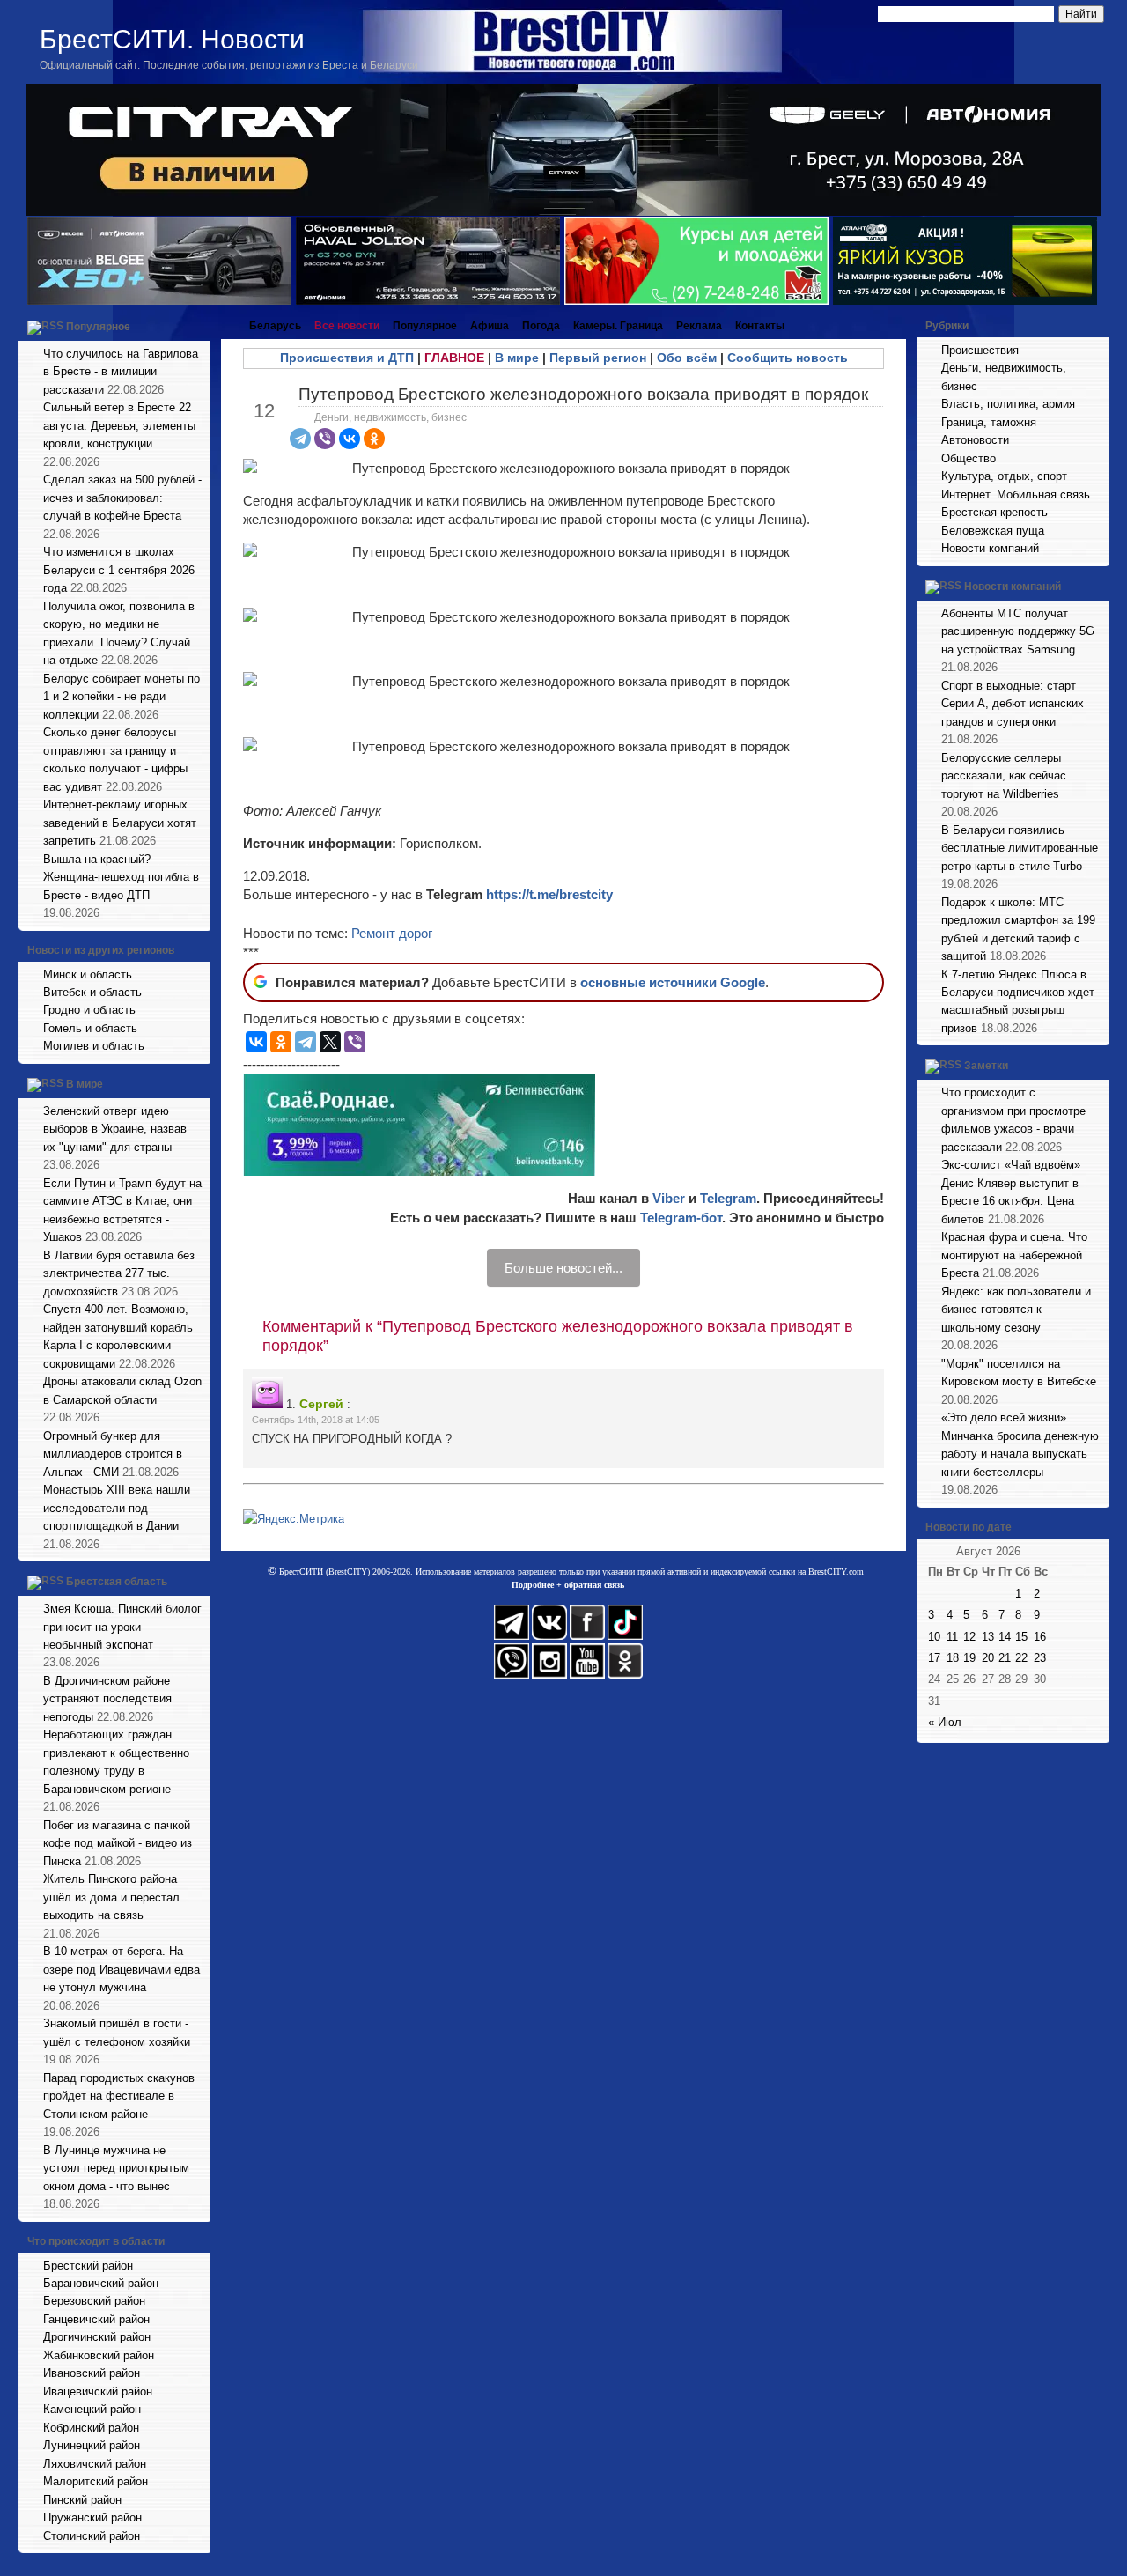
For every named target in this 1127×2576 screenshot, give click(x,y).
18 (953, 1658)
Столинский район (92, 2536)
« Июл (945, 1722)
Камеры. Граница (618, 326)
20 (988, 1658)
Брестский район (88, 2266)
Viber (669, 1198)
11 (952, 1637)
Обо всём (687, 358)
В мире (85, 1084)
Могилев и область (94, 1046)
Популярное (98, 327)
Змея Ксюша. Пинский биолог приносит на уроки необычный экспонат (122, 1627)
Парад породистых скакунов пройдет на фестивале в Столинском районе (119, 2096)
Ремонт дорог (392, 933)
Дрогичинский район (97, 2337)
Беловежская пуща (993, 531)
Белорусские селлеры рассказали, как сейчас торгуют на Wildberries (1004, 776)
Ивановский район (92, 2373)
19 (969, 1658)
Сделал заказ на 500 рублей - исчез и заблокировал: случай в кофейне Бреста (122, 498)
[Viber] (325, 439)
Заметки (986, 1067)
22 (1021, 1658)
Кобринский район (91, 2428)
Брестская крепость (994, 512)
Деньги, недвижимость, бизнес (390, 417)
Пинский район (82, 2500)
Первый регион (598, 358)
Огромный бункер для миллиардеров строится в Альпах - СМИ (113, 1454)
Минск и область (88, 974)
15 (1021, 1637)
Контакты (760, 326)
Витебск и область (92, 992)
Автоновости (975, 440)
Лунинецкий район (92, 2445)
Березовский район (94, 2301)
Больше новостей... (563, 1268)
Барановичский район (101, 2283)
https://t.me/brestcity (549, 894)
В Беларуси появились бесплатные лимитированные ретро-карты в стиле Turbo (1020, 848)
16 (1040, 1637)
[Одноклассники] (374, 439)
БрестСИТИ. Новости (172, 39)
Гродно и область (89, 1010)
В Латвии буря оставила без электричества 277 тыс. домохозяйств (119, 1273)
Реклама (699, 326)
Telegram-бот (681, 1218)
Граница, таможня (989, 422)
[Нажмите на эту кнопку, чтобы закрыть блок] (199, 326)
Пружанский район (92, 2517)
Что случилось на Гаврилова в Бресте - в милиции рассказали (121, 372)
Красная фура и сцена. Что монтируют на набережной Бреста (1014, 1255)
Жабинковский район (99, 2355)
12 (969, 1637)
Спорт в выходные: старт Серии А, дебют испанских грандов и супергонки (1013, 704)
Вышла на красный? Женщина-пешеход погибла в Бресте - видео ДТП (121, 877)
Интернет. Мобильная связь (1016, 495)
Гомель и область (90, 1028)
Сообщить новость (788, 358)
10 (934, 1637)
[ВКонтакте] (350, 439)
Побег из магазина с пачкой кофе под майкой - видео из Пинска (118, 1843)
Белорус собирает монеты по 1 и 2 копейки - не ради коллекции (122, 697)
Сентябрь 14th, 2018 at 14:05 (316, 1420)
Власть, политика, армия (1008, 404)
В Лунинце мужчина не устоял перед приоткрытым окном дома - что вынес (116, 2168)
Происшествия (980, 350)
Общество (969, 458)
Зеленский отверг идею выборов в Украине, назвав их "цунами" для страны (115, 1129)
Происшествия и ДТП (347, 358)
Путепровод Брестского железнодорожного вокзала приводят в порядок (583, 394)
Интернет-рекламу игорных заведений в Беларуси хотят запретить (120, 823)
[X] (330, 1042)
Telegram (728, 1198)
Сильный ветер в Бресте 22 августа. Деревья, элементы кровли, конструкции (119, 425)
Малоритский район (96, 2481)
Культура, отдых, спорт (1004, 476)
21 (1005, 1658)
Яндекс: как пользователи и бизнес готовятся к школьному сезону (1016, 1310)
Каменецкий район (92, 2409)
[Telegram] (300, 439)
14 (1005, 1637)
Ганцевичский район (96, 2319)
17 (934, 1658)
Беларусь (275, 326)
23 (1040, 1658)
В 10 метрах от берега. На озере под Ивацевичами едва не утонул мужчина (122, 1969)
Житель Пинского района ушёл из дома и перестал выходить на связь (111, 1897)
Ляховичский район (95, 2464)
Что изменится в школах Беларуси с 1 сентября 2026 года (119, 570)
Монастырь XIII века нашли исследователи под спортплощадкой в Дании (117, 1508)
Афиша (490, 326)
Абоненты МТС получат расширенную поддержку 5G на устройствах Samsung (1018, 631)
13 (988, 1637)
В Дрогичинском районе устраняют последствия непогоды (107, 1699)
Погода (541, 326)
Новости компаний (990, 548)
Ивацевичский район (98, 2391)
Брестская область (117, 1582)
